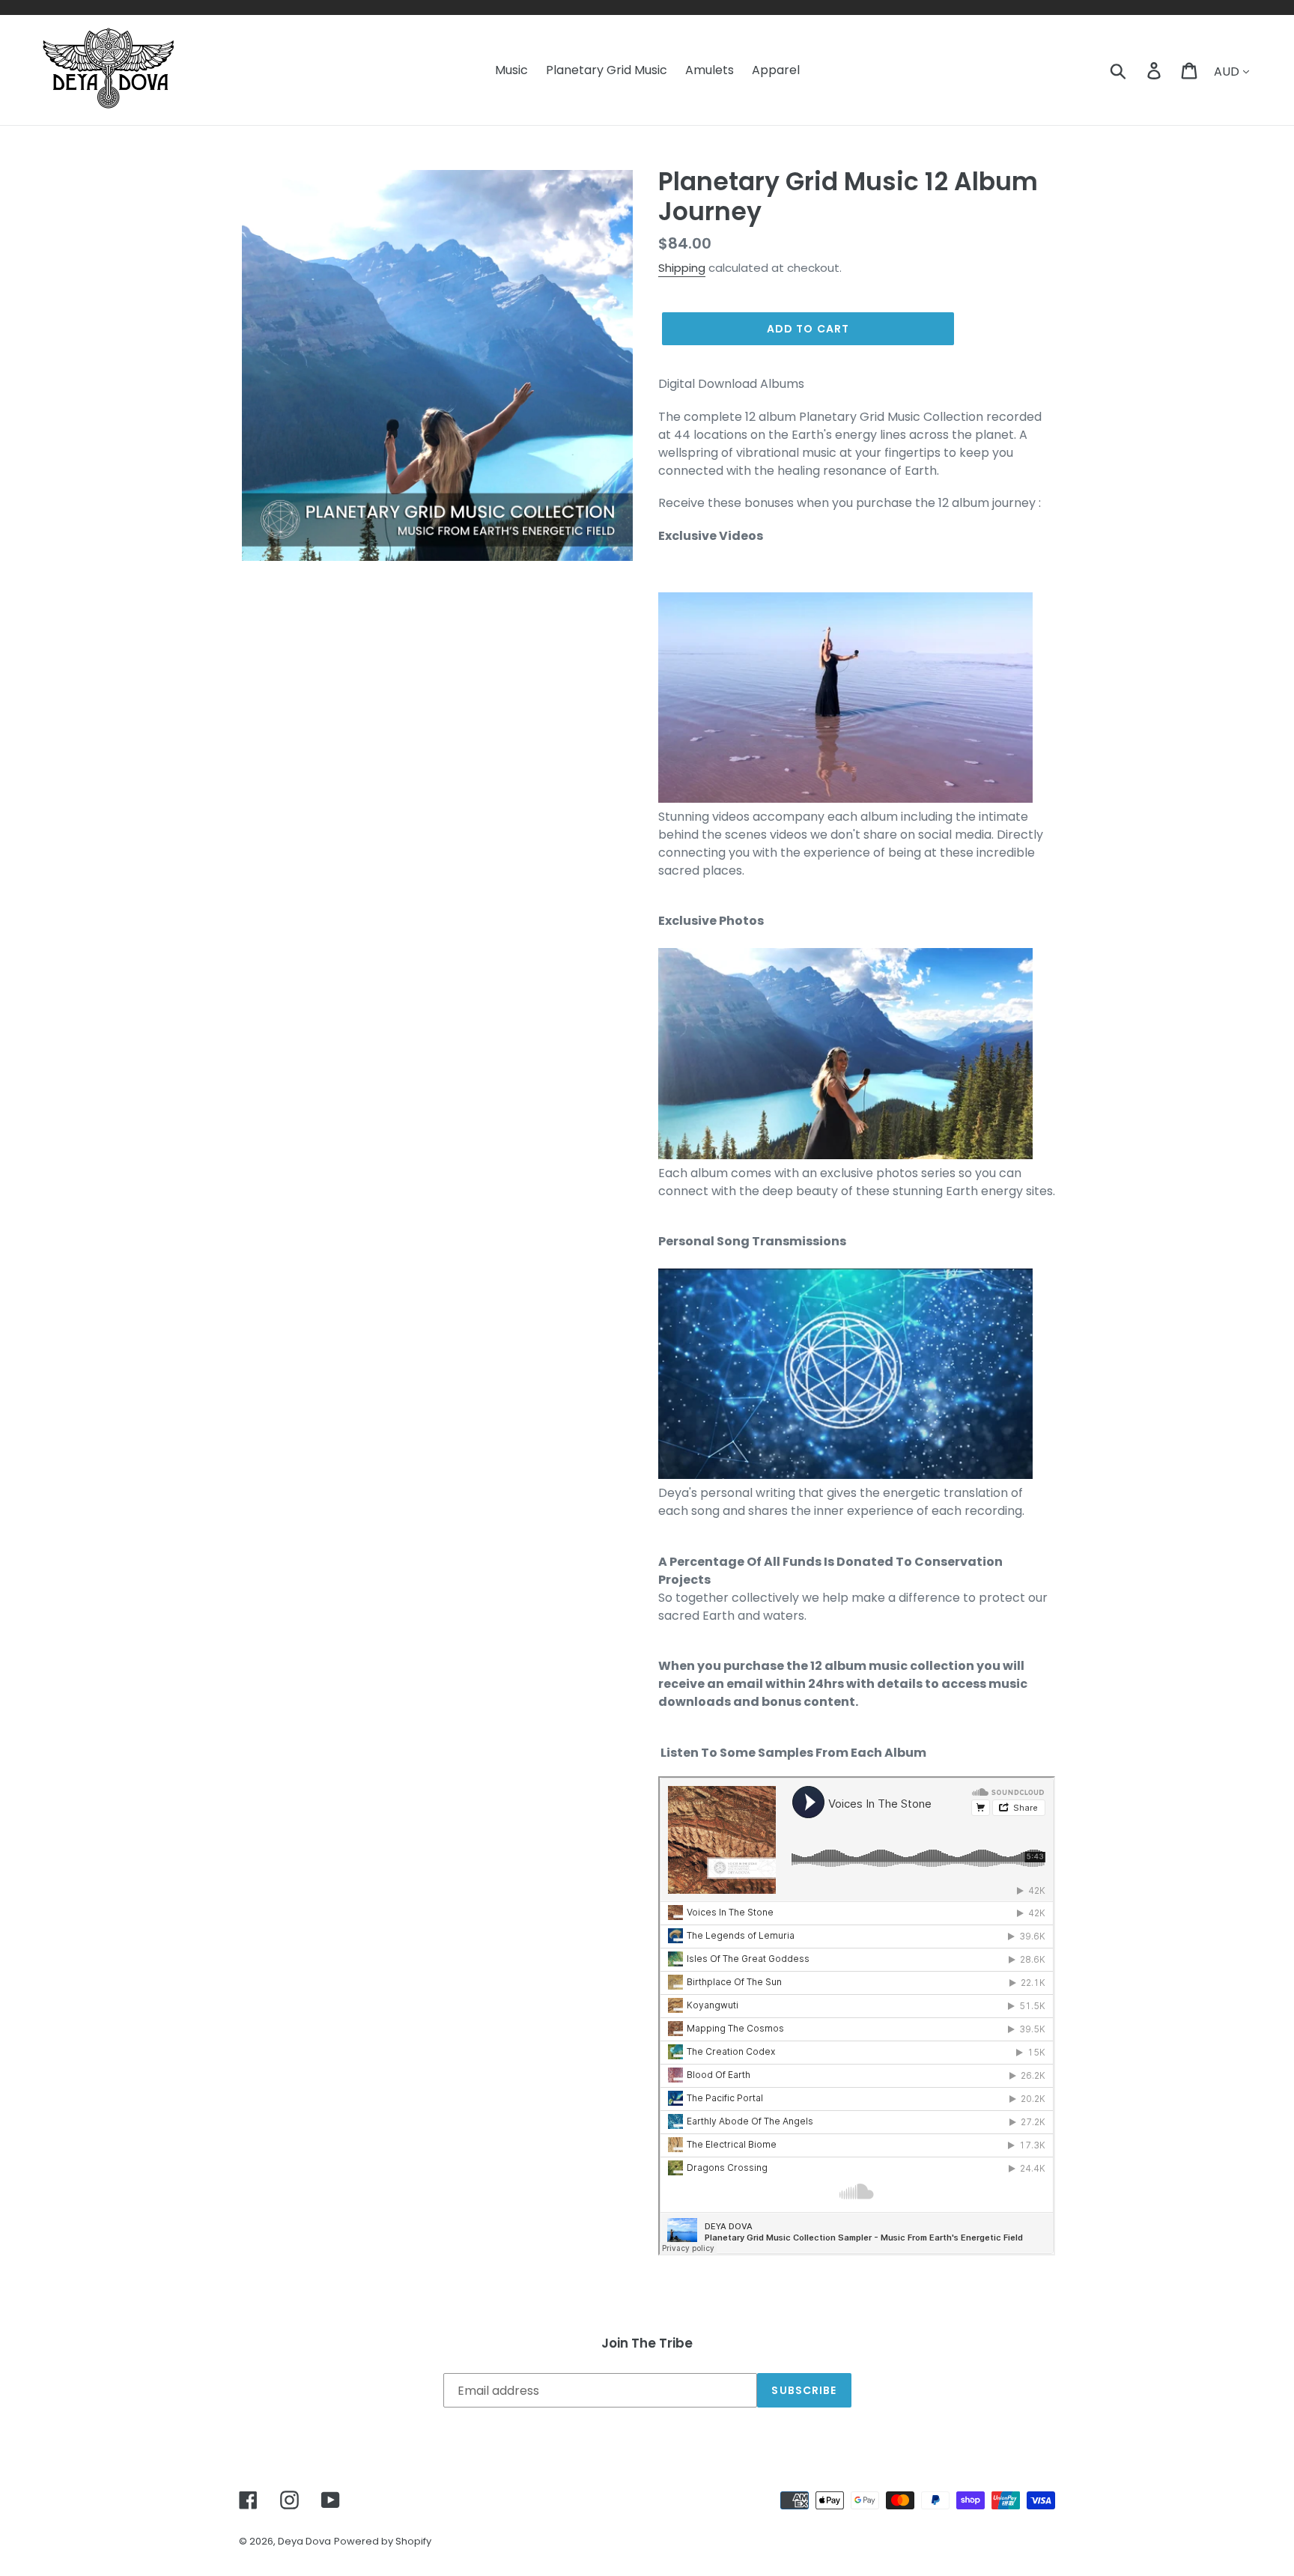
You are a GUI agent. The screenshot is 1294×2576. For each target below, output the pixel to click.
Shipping (682, 268)
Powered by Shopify (383, 2541)
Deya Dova (304, 2541)
